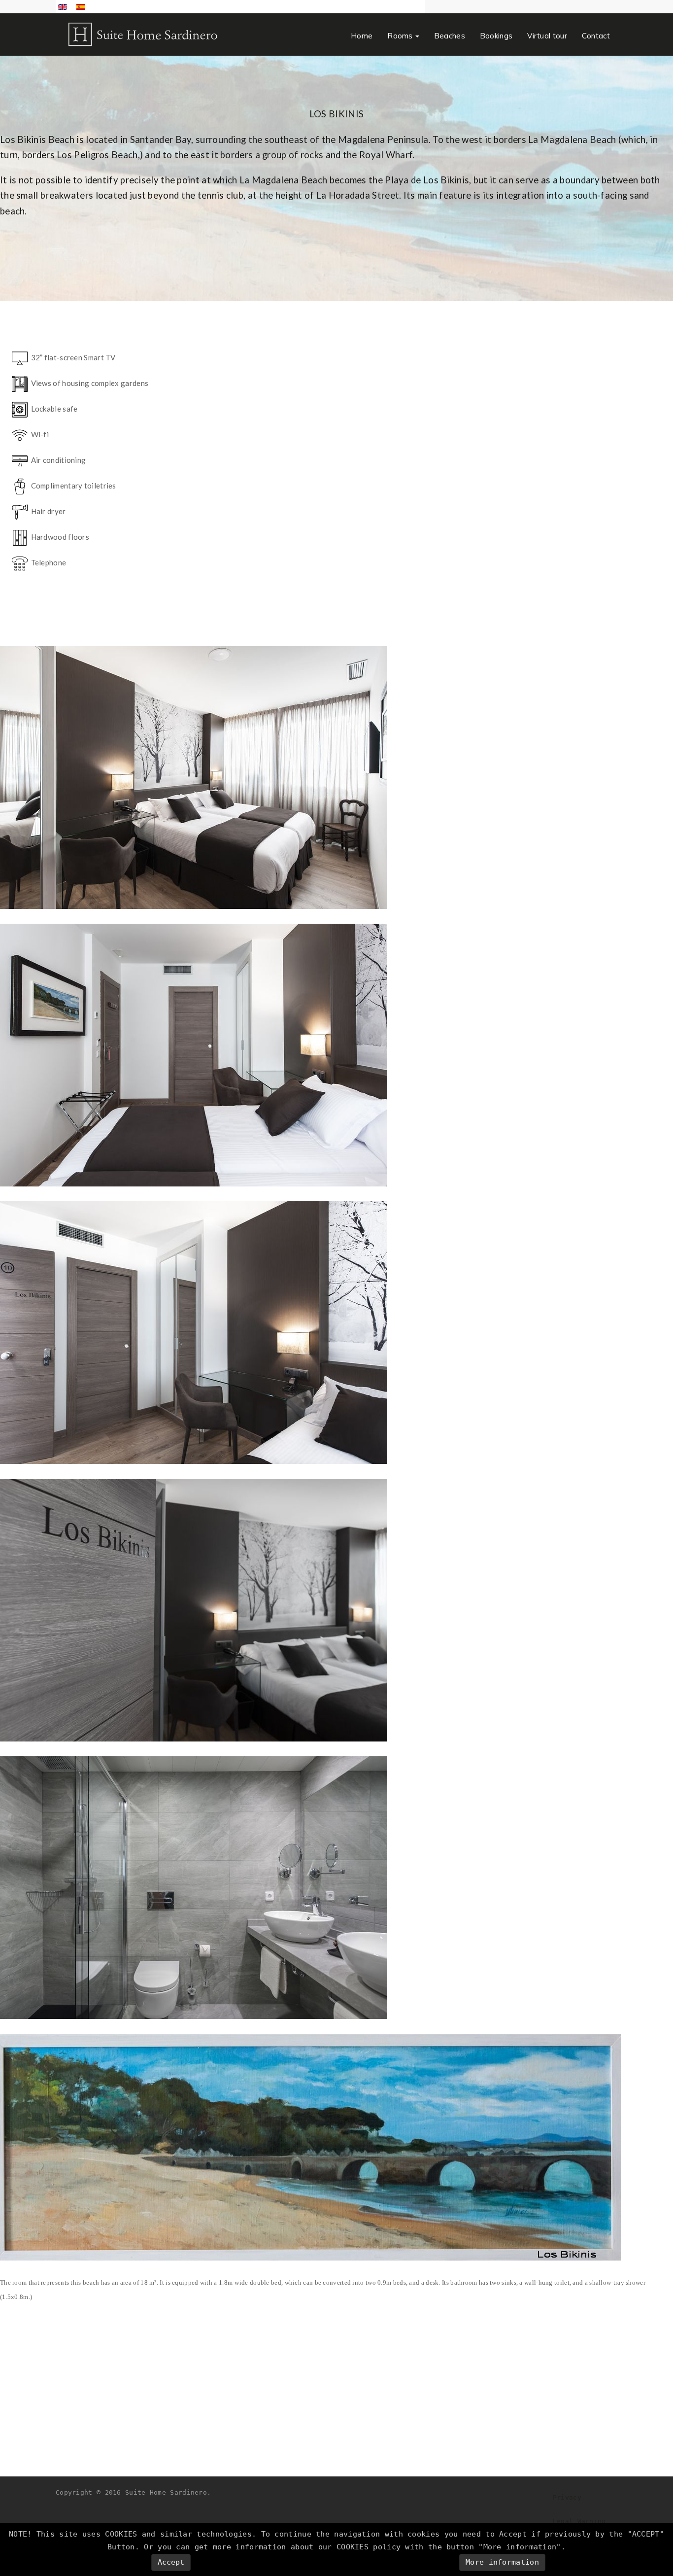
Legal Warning (579, 2521)
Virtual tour (547, 36)
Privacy (567, 2497)
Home (362, 36)
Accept (171, 2562)
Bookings (496, 36)
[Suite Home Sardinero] (144, 34)
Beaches (450, 36)
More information (502, 2562)
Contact (596, 36)
